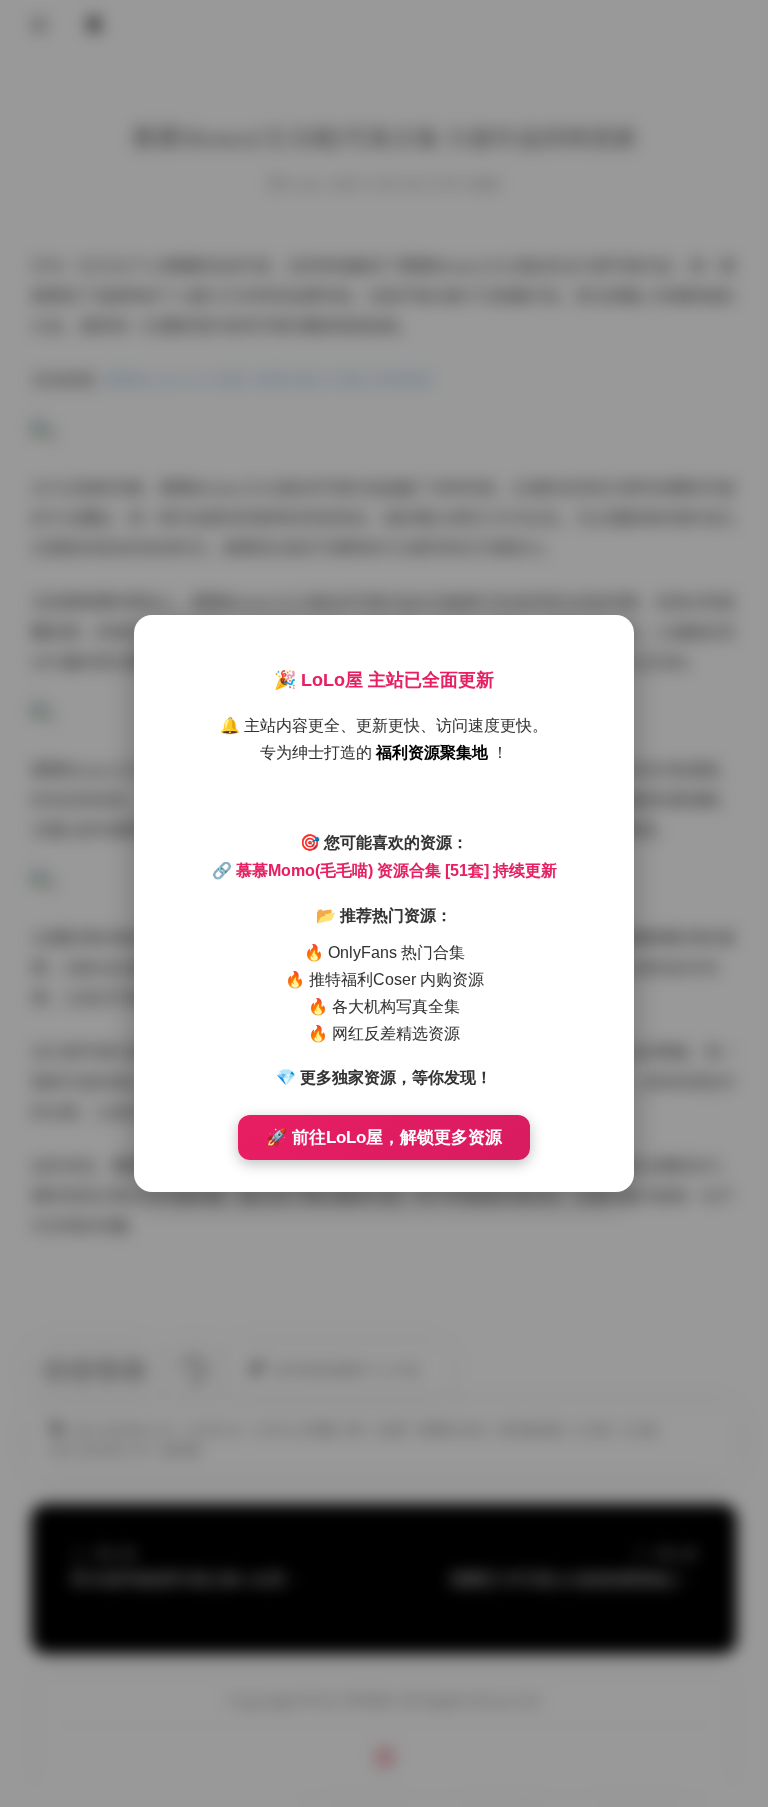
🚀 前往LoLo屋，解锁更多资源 (384, 1137)
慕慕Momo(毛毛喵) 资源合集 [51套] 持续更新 (396, 870)
